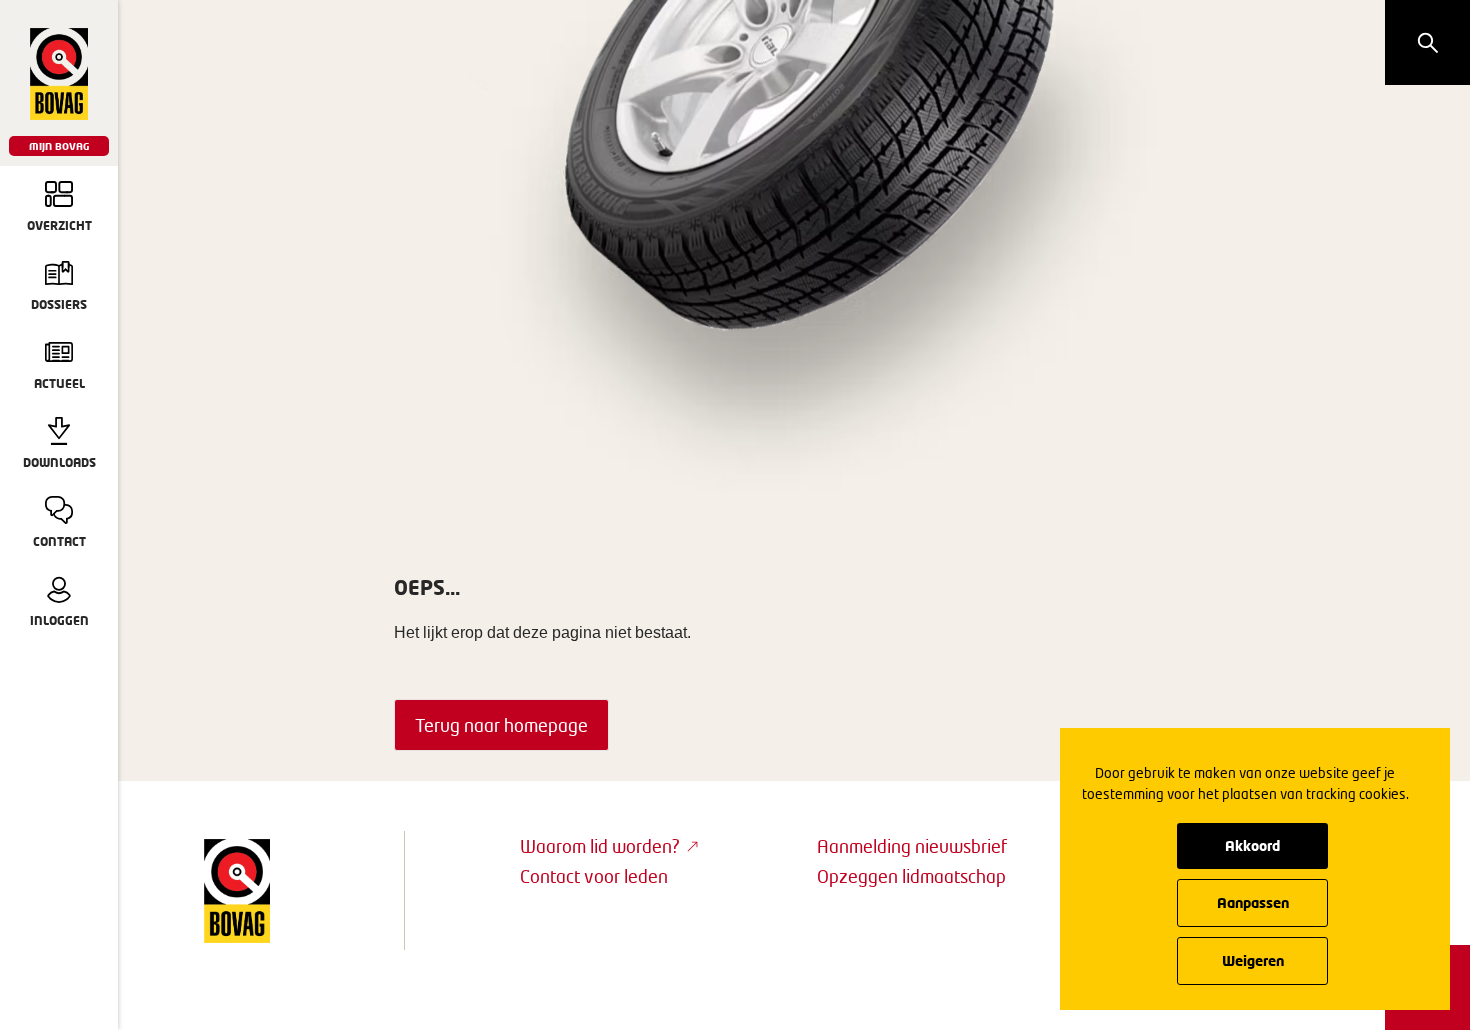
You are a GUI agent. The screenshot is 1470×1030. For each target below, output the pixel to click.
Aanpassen (1253, 902)
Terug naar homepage (501, 725)
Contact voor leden (594, 876)
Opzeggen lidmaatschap (911, 876)
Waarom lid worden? (600, 846)
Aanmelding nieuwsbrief (912, 846)
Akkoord (1252, 845)
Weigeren (1253, 960)
